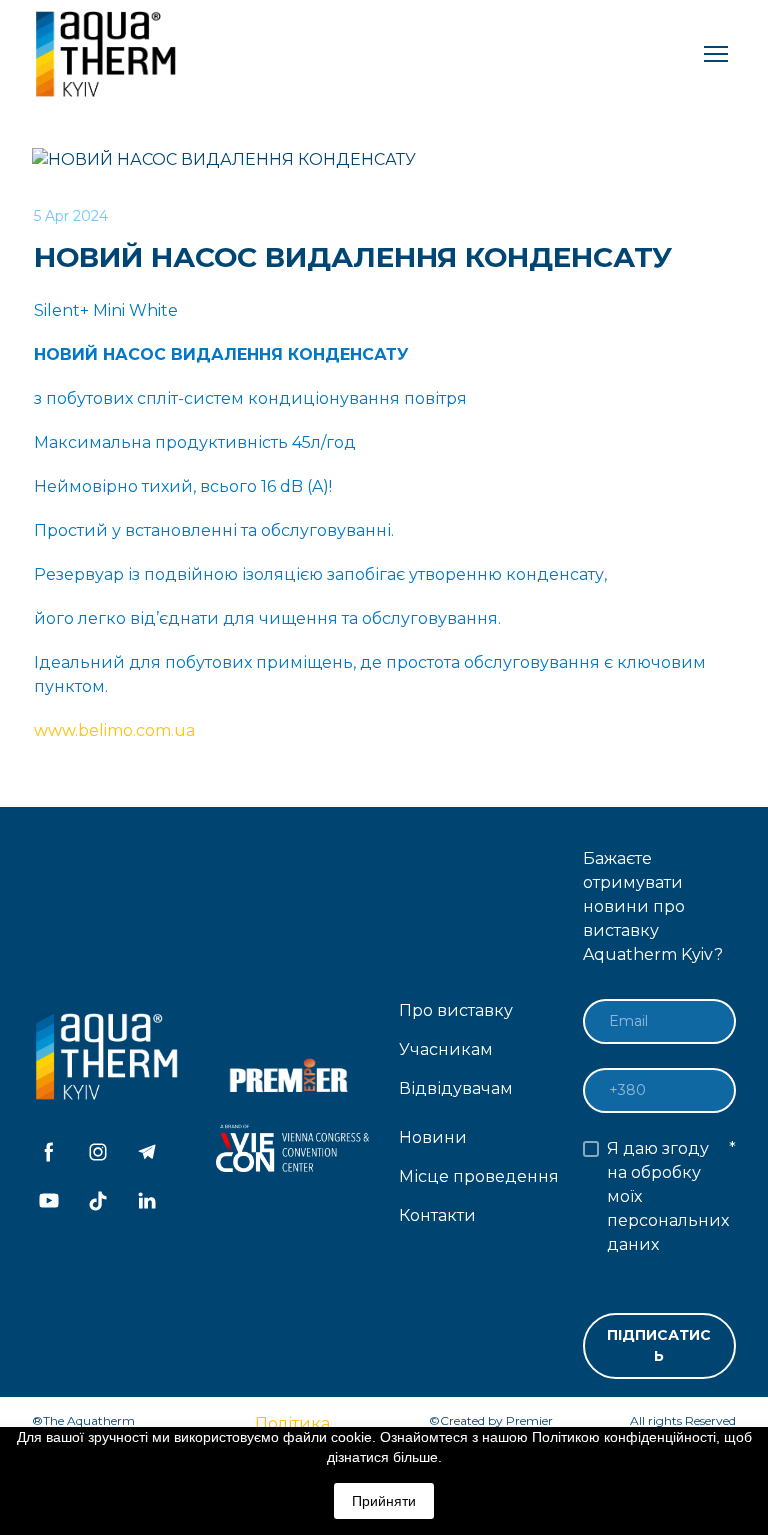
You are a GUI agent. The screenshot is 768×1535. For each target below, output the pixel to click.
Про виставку (456, 1010)
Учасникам (446, 1049)
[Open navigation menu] (716, 54)
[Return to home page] (108, 54)
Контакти (437, 1215)
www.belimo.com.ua (114, 730)
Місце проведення (479, 1176)
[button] (49, 1152)
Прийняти (384, 1501)
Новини (433, 1137)
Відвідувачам (456, 1088)
